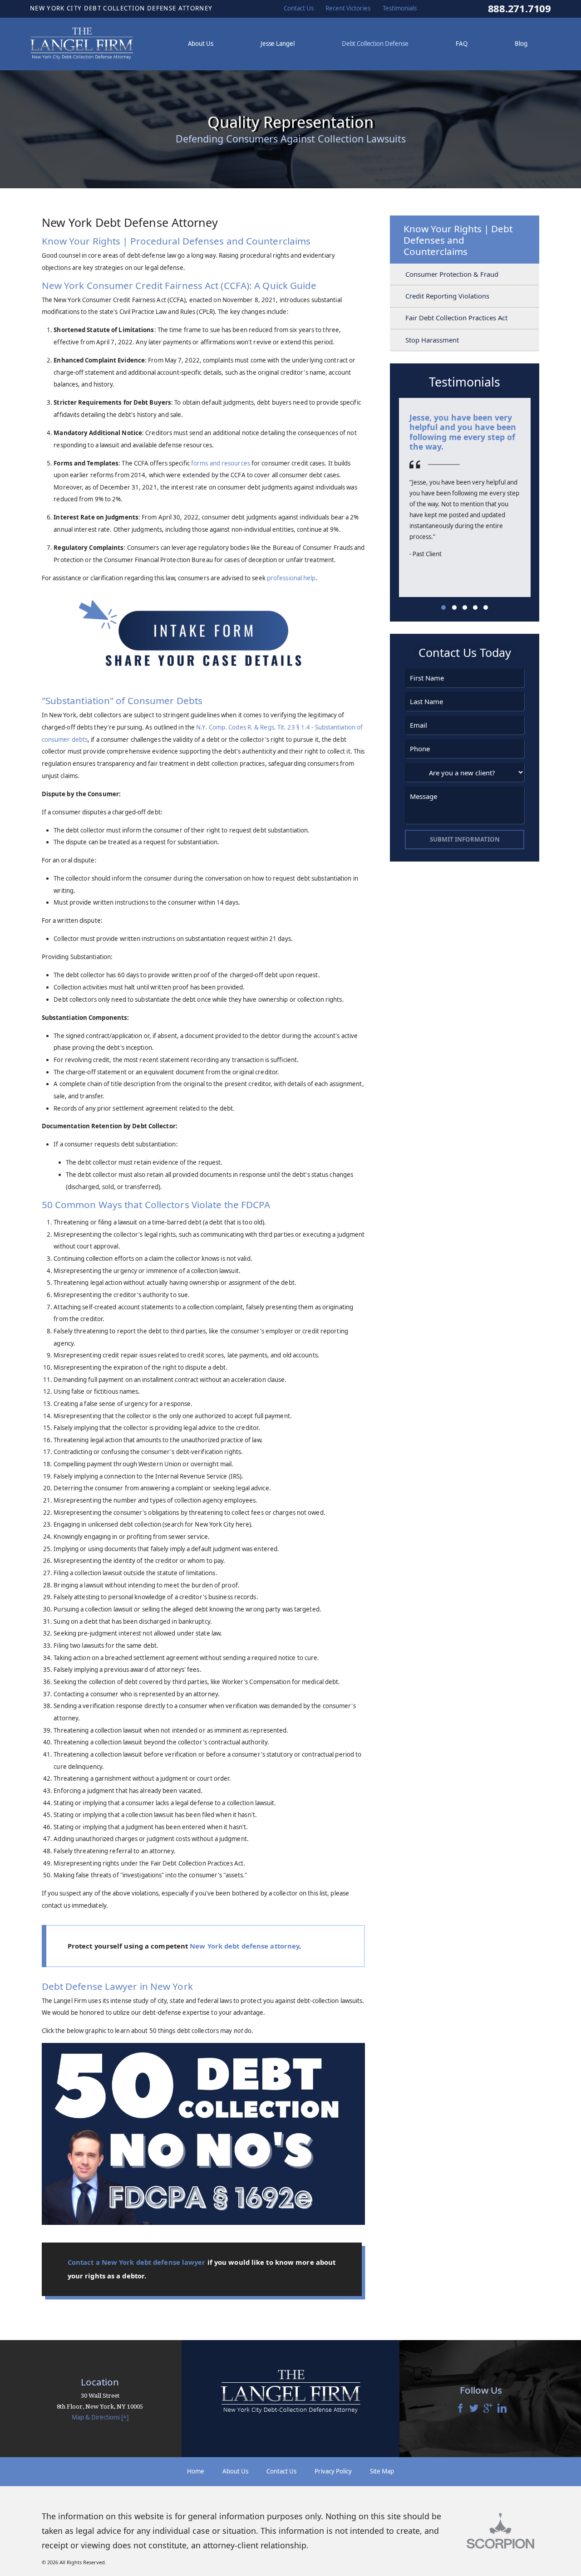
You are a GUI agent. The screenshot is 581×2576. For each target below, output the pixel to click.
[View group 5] (486, 607)
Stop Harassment (432, 340)
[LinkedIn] (502, 2409)
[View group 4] (475, 607)
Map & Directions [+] (100, 2417)
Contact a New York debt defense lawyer (137, 2262)
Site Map (382, 2471)
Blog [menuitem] (521, 44)
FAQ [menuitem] (462, 44)
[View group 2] (454, 607)
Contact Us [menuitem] (299, 8)
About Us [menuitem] (201, 44)
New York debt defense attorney (244, 1946)
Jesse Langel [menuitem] (277, 44)
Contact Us (281, 2471)
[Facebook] (460, 2409)
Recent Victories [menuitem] (348, 8)
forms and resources (221, 463)
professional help (291, 578)
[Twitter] (474, 2409)
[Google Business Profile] (488, 2409)
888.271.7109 (519, 9)
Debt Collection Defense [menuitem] (375, 44)
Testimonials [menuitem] (400, 8)
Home (196, 2471)
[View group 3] (465, 607)
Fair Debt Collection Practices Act (456, 318)
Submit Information (465, 839)
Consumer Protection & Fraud (452, 274)
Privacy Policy (333, 2471)
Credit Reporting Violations (447, 296)
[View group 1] (443, 607)
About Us (235, 2471)
